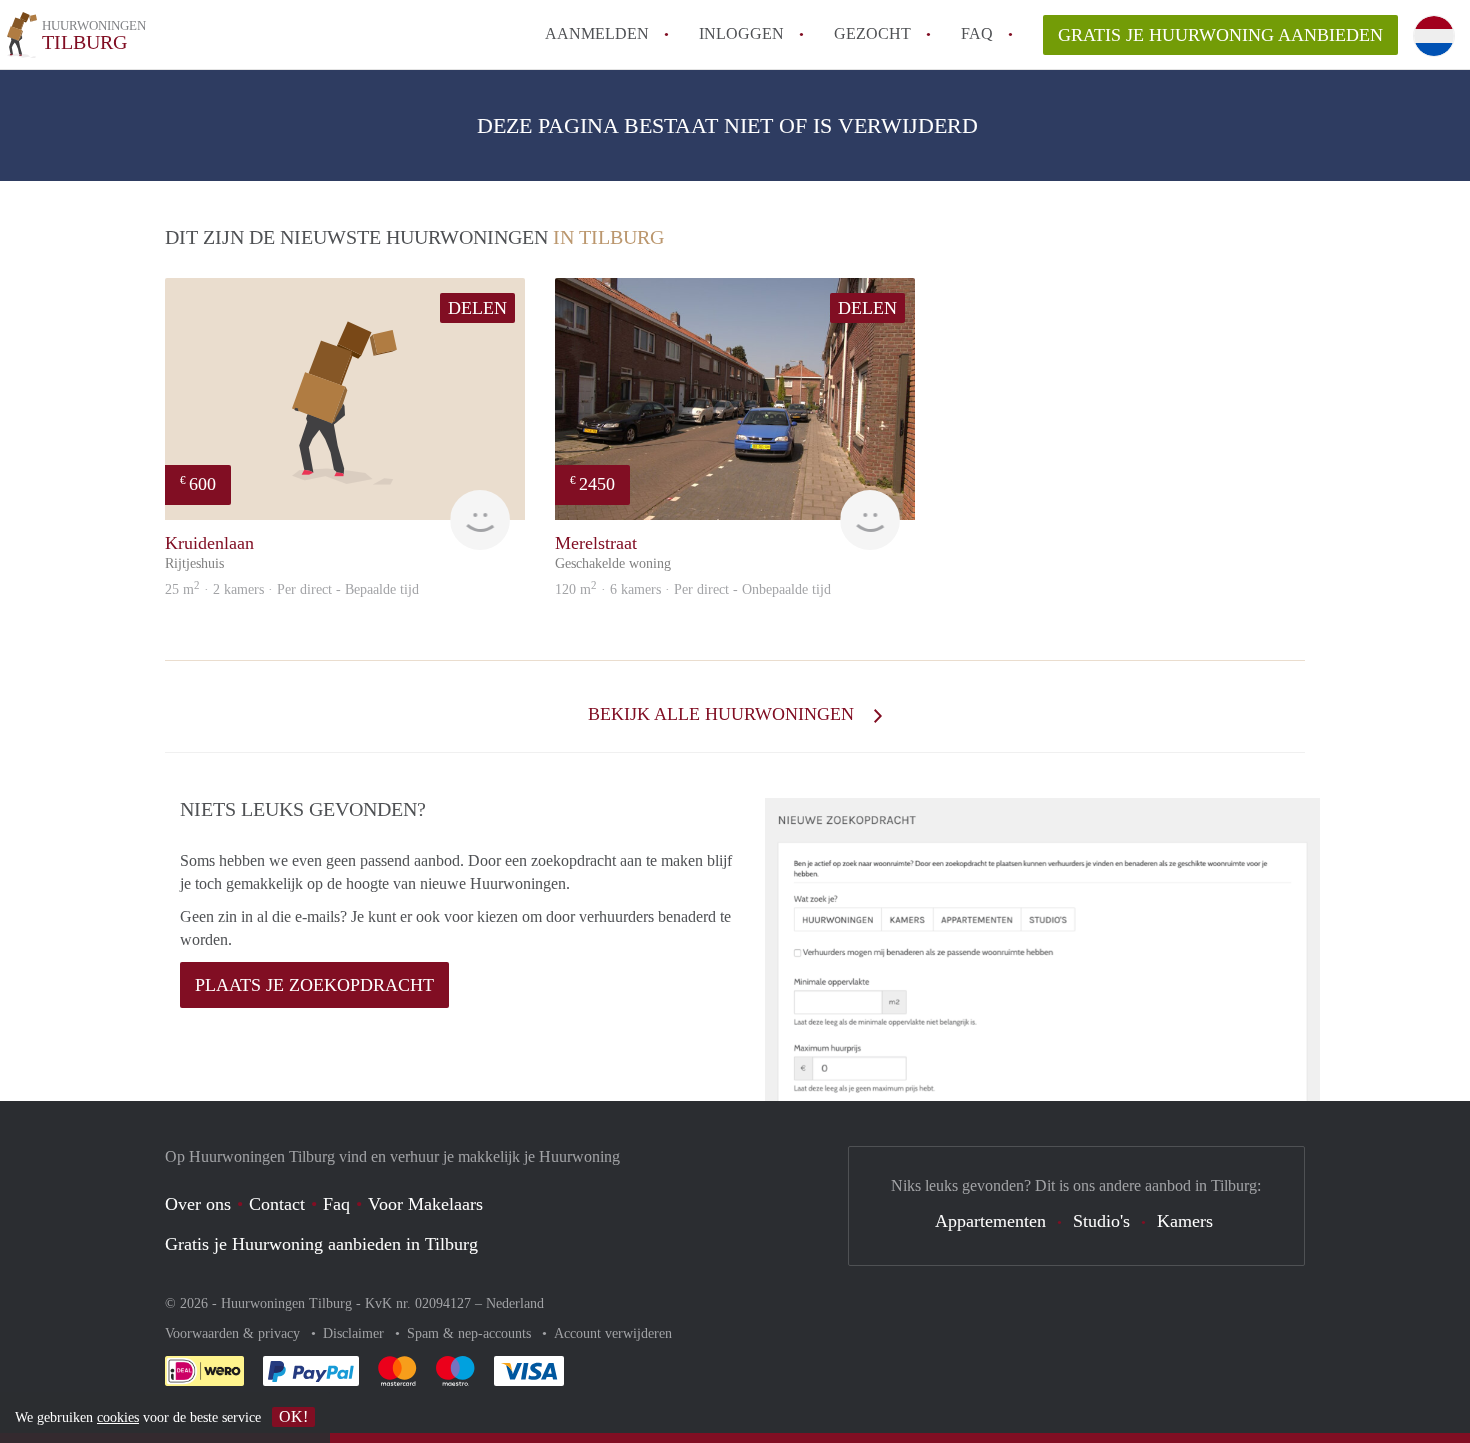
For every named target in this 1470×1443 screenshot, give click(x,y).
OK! (293, 1416)
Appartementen (990, 1221)
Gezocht (872, 33)
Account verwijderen (613, 1333)
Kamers (1185, 1221)
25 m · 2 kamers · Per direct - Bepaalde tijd (292, 589)
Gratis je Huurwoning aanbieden (1220, 35)
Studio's (1101, 1221)
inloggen (741, 33)
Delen (477, 308)
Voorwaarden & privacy (234, 1333)
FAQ (977, 33)
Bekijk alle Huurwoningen (723, 714)
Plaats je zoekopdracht (314, 985)
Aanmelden (597, 33)
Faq (336, 1204)
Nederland (515, 1303)
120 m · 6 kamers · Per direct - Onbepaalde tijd (693, 589)
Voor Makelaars (425, 1204)
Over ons (198, 1204)
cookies (118, 1417)
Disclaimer (355, 1333)
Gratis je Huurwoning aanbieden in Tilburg (321, 1244)
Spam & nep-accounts (471, 1333)
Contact (277, 1204)
